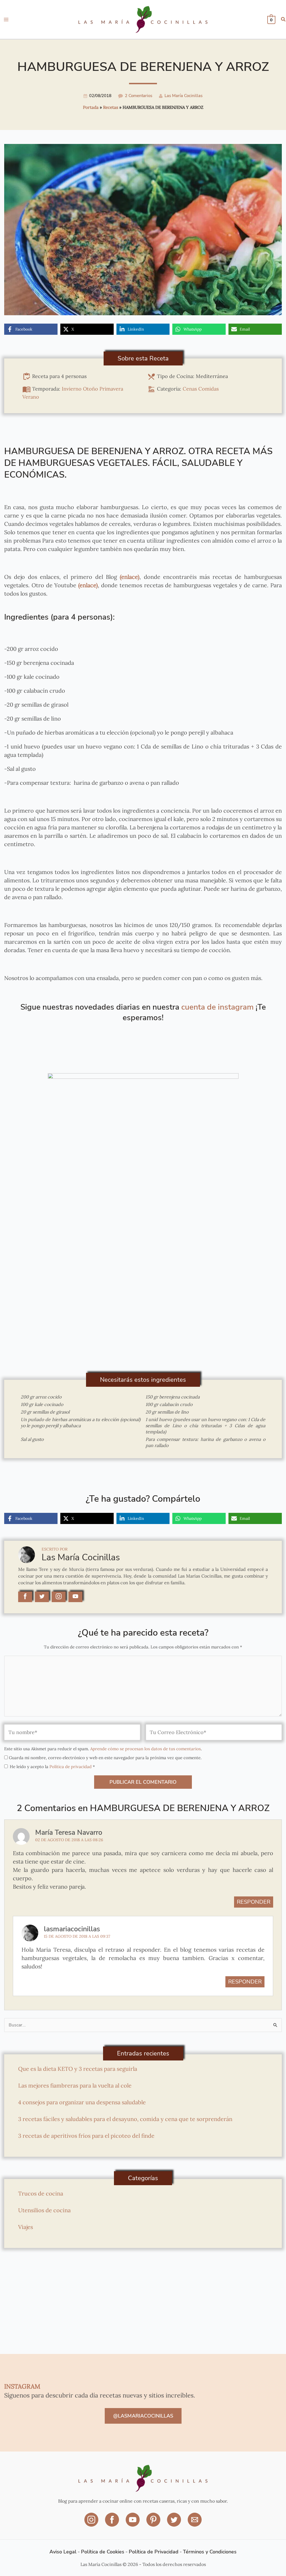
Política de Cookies (103, 2552)
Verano (31, 397)
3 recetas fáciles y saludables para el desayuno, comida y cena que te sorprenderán (125, 2119)
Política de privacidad (71, 1767)
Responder (254, 1902)
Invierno (72, 389)
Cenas (190, 389)
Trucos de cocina (41, 2193)
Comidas (208, 389)
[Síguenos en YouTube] (133, 2524)
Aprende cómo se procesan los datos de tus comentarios (146, 1749)
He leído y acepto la (52, 1767)
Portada (91, 107)
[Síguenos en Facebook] (113, 2524)
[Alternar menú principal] (6, 20)
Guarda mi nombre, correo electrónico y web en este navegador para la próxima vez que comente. (105, 1758)
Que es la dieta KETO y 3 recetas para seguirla (78, 2069)
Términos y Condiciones (210, 2552)
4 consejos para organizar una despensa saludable (82, 2102)
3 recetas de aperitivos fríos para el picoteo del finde (86, 2136)
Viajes (26, 2227)
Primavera (111, 389)
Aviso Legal (63, 2552)
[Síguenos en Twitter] (175, 2524)
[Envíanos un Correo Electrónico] (195, 2524)
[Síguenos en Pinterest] (154, 2524)
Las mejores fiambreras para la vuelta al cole (75, 2085)
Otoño (90, 389)
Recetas (111, 107)
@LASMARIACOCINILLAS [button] (143, 2416)
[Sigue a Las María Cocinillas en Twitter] (42, 1597)
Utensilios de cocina (44, 2210)
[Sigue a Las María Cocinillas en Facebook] (25, 1597)
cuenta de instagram (217, 1007)
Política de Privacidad (154, 2552)
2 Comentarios (139, 96)
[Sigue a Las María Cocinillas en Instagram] (59, 1597)
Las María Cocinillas (183, 96)
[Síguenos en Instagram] (92, 2524)
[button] (283, 20)
